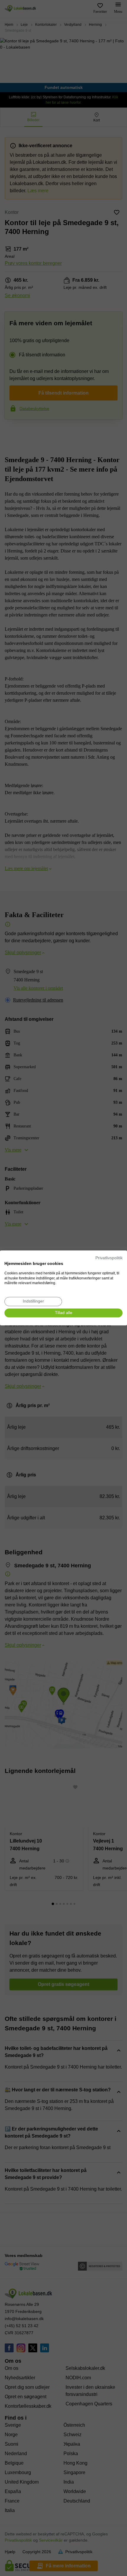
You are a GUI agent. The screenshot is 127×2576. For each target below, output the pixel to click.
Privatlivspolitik (109, 1258)
